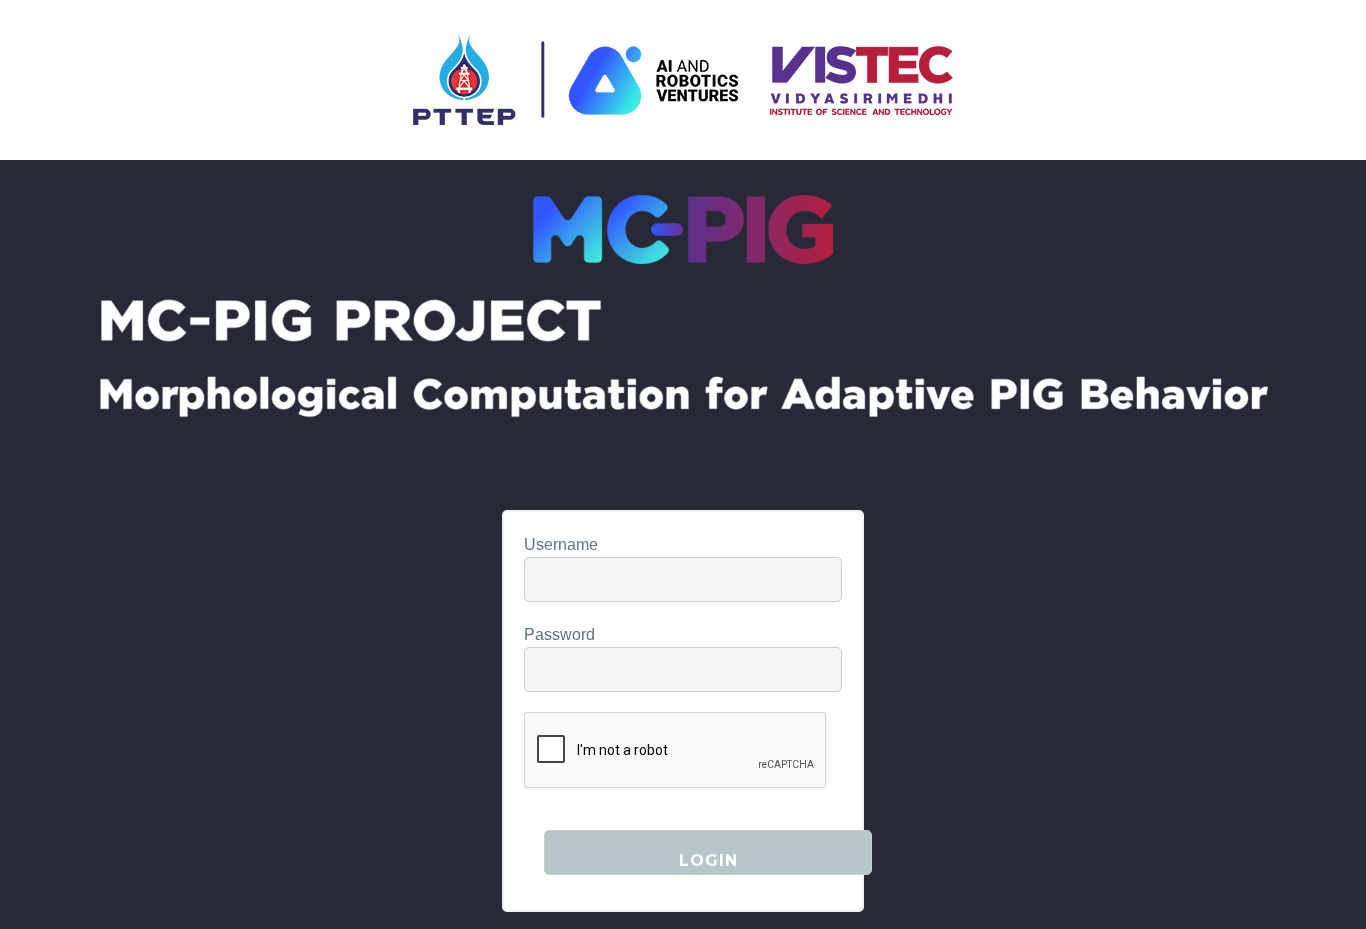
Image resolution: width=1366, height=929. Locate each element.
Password (559, 634)
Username (561, 544)
